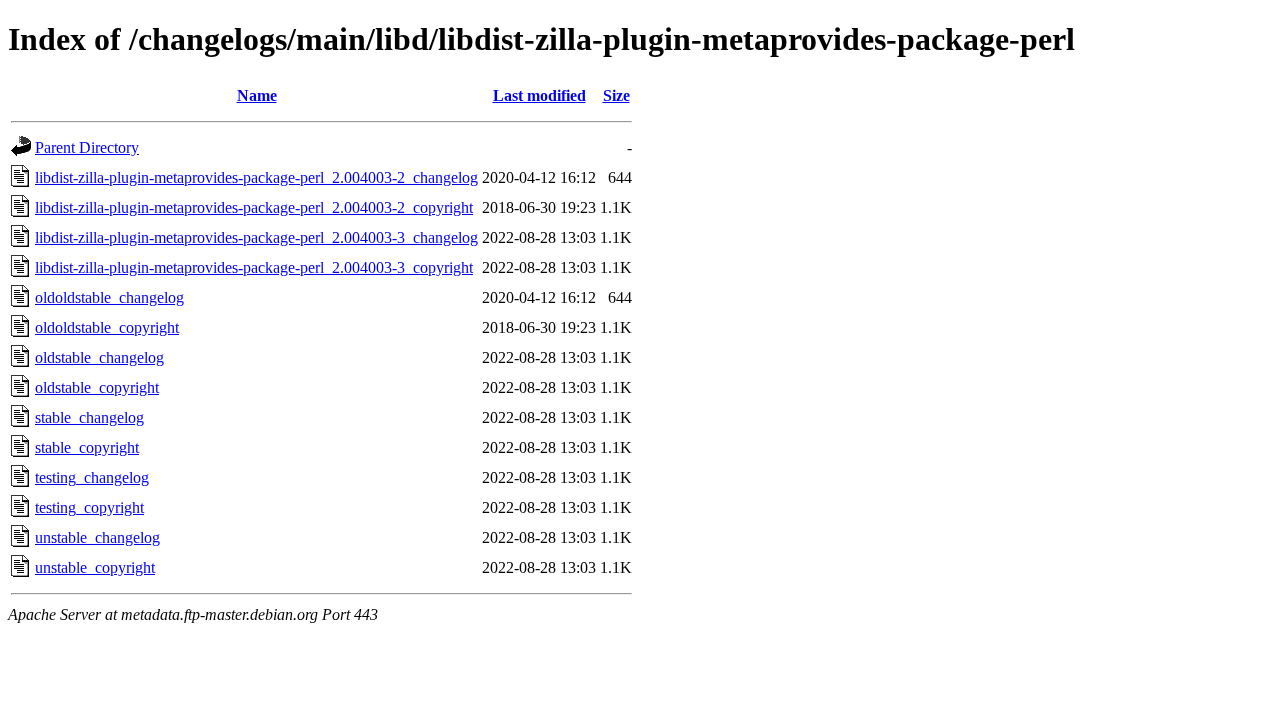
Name (257, 95)
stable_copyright (87, 447)
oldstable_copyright (97, 387)
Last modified (539, 95)
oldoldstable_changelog (109, 297)
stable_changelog (89, 417)
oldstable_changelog (99, 357)
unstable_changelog (97, 537)
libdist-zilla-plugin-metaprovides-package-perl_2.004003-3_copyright (254, 267)
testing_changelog (92, 477)
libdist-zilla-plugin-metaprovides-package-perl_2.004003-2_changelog (256, 177)
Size (616, 95)
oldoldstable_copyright (107, 327)
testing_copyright (89, 507)
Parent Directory (87, 147)
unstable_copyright (95, 567)
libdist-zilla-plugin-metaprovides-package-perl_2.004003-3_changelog (256, 237)
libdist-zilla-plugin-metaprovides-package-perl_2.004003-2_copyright (254, 207)
